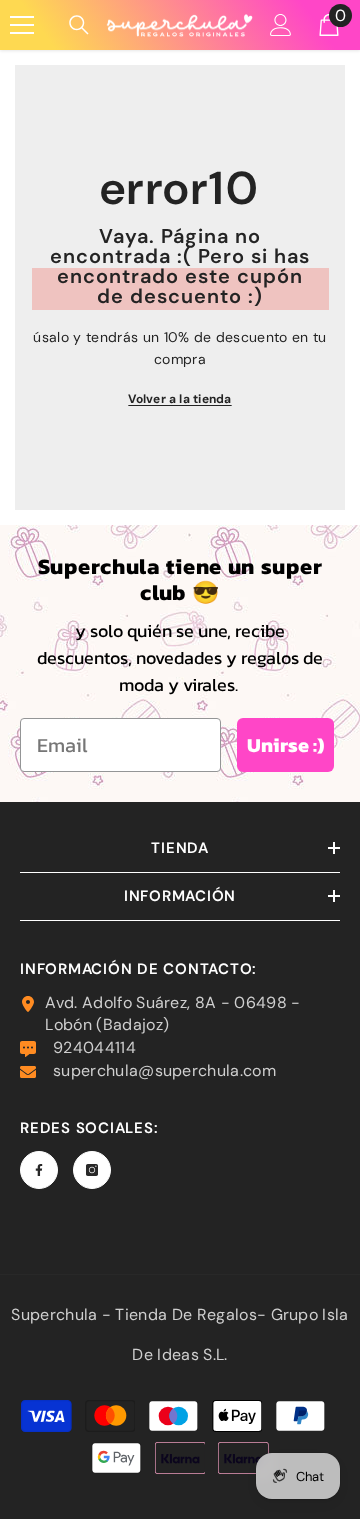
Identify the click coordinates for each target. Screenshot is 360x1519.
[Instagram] (92, 1170)
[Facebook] (39, 1170)
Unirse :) (285, 745)
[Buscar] (79, 25)
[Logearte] (281, 25)
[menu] (22, 25)
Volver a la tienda (179, 399)
